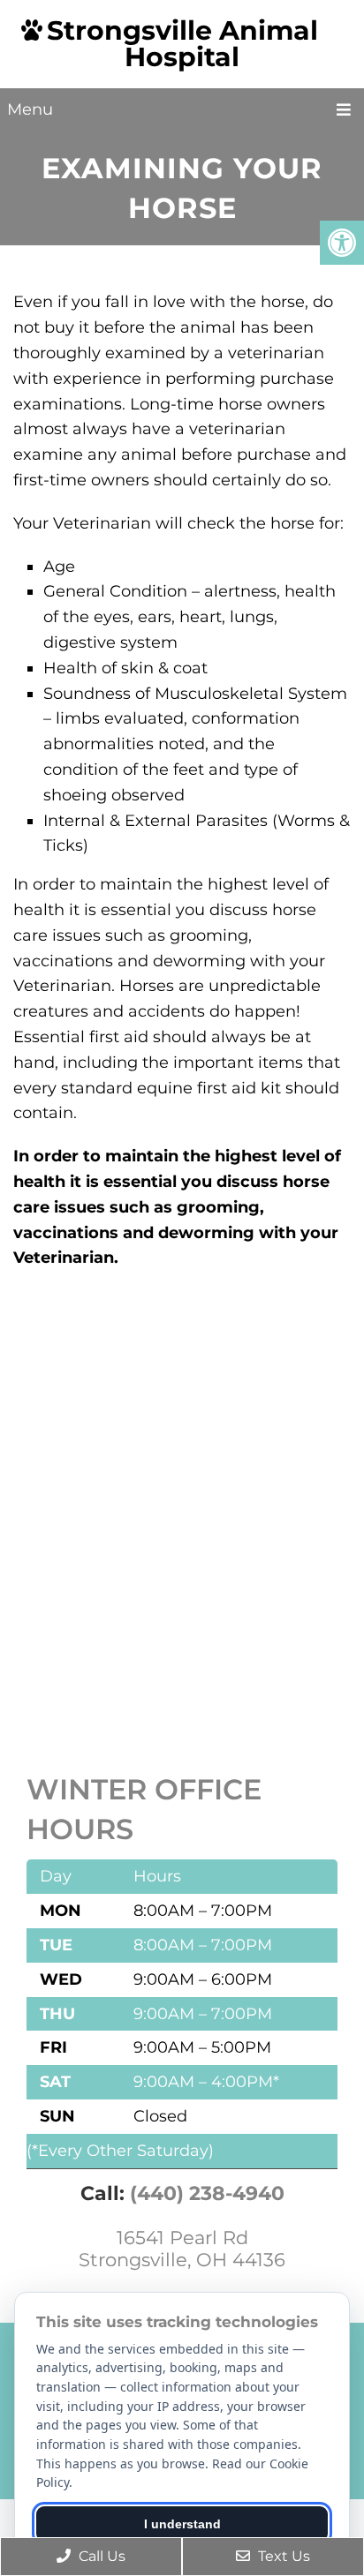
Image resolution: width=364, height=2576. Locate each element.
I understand (182, 2524)
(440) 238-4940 (207, 2193)
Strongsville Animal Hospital (182, 44)
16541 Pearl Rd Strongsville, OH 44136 (182, 2249)
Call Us (100, 2556)
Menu (30, 109)
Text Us (282, 2556)
